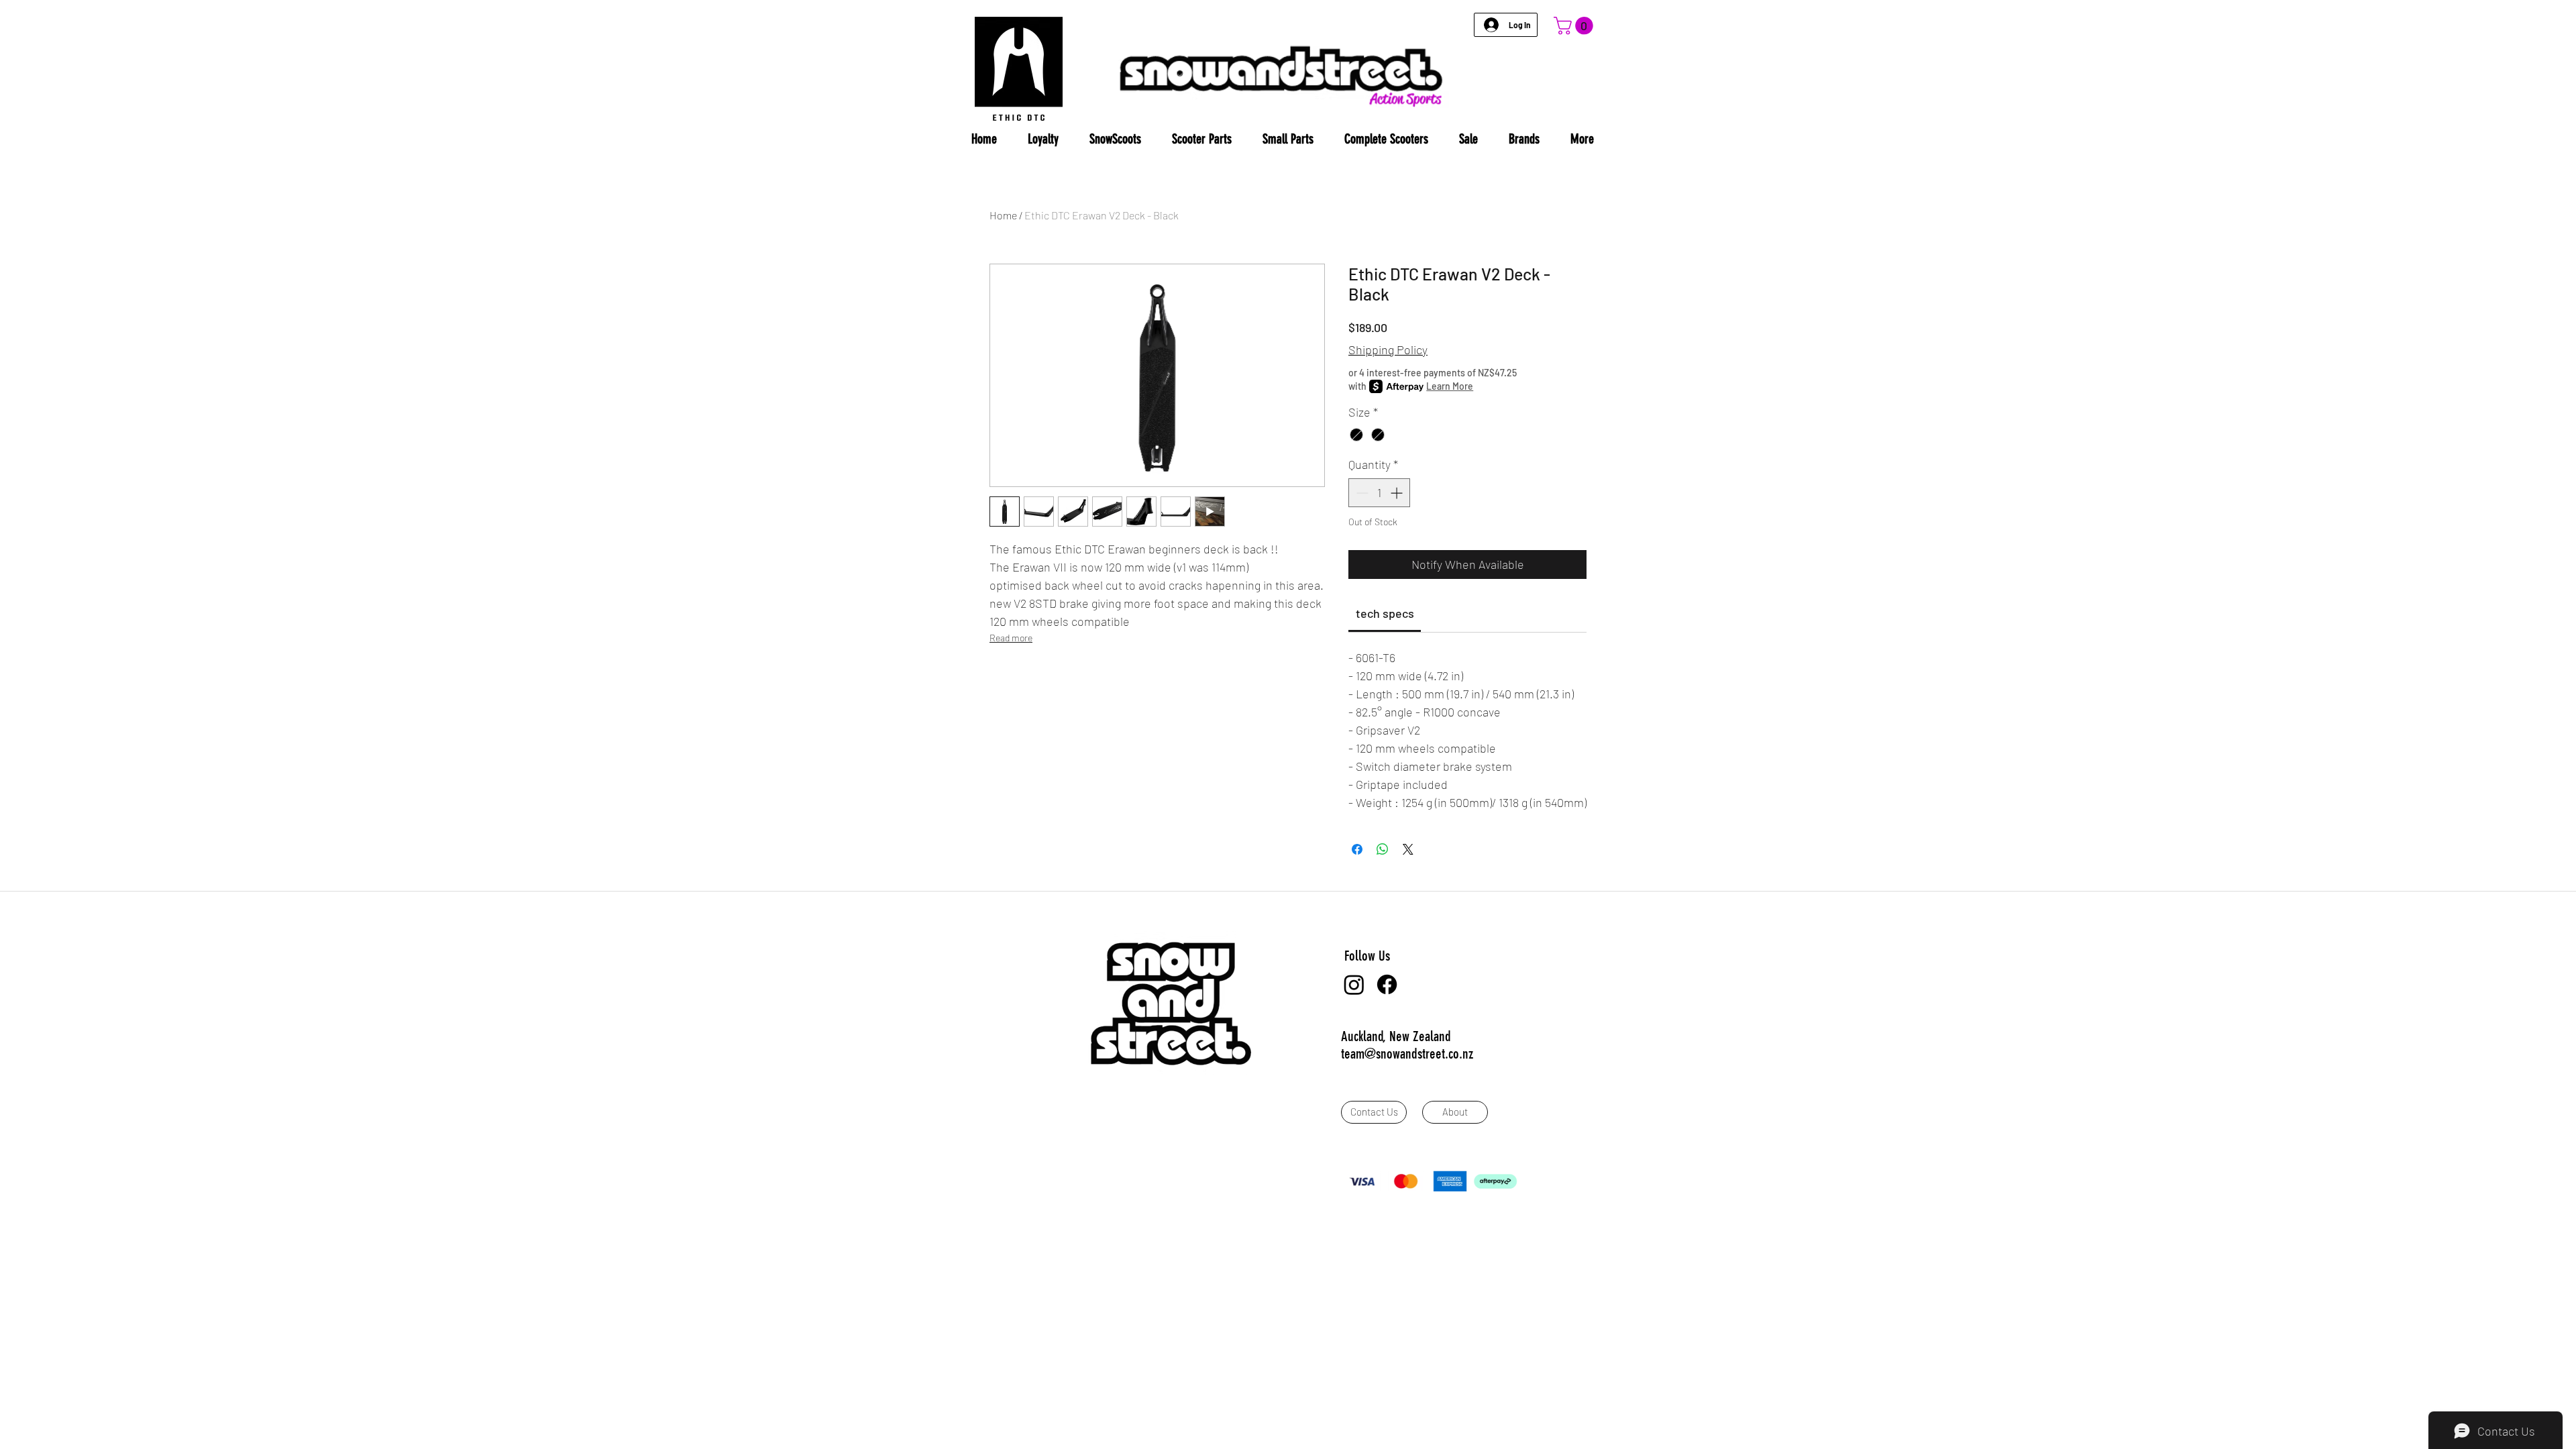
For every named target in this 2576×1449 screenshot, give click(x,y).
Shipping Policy (1388, 350)
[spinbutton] (1379, 493)
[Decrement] (1361, 493)
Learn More (1450, 386)
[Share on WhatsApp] (1383, 849)
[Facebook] (1387, 984)
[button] (1575, 26)
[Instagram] (1354, 984)
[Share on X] (1408, 849)
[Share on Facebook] (1357, 849)
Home (1003, 215)
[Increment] (1398, 493)
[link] (1385, 613)
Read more (1011, 638)
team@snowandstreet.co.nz (1407, 1054)
